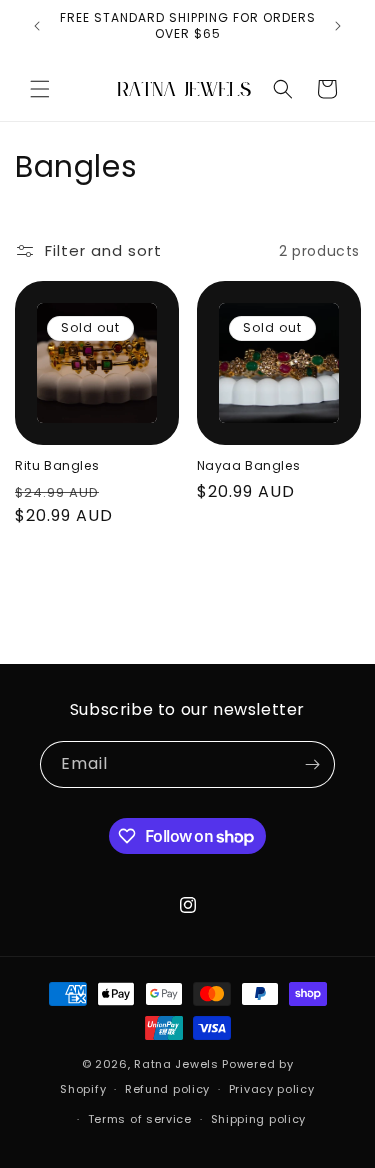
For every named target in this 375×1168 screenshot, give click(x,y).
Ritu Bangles (57, 466)
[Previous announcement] (37, 26)
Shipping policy (259, 1119)
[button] (40, 89)
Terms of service (140, 1119)
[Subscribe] (312, 764)
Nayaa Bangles (249, 466)
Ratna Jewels (176, 1064)
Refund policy (167, 1089)
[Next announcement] (338, 26)
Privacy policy (272, 1089)
